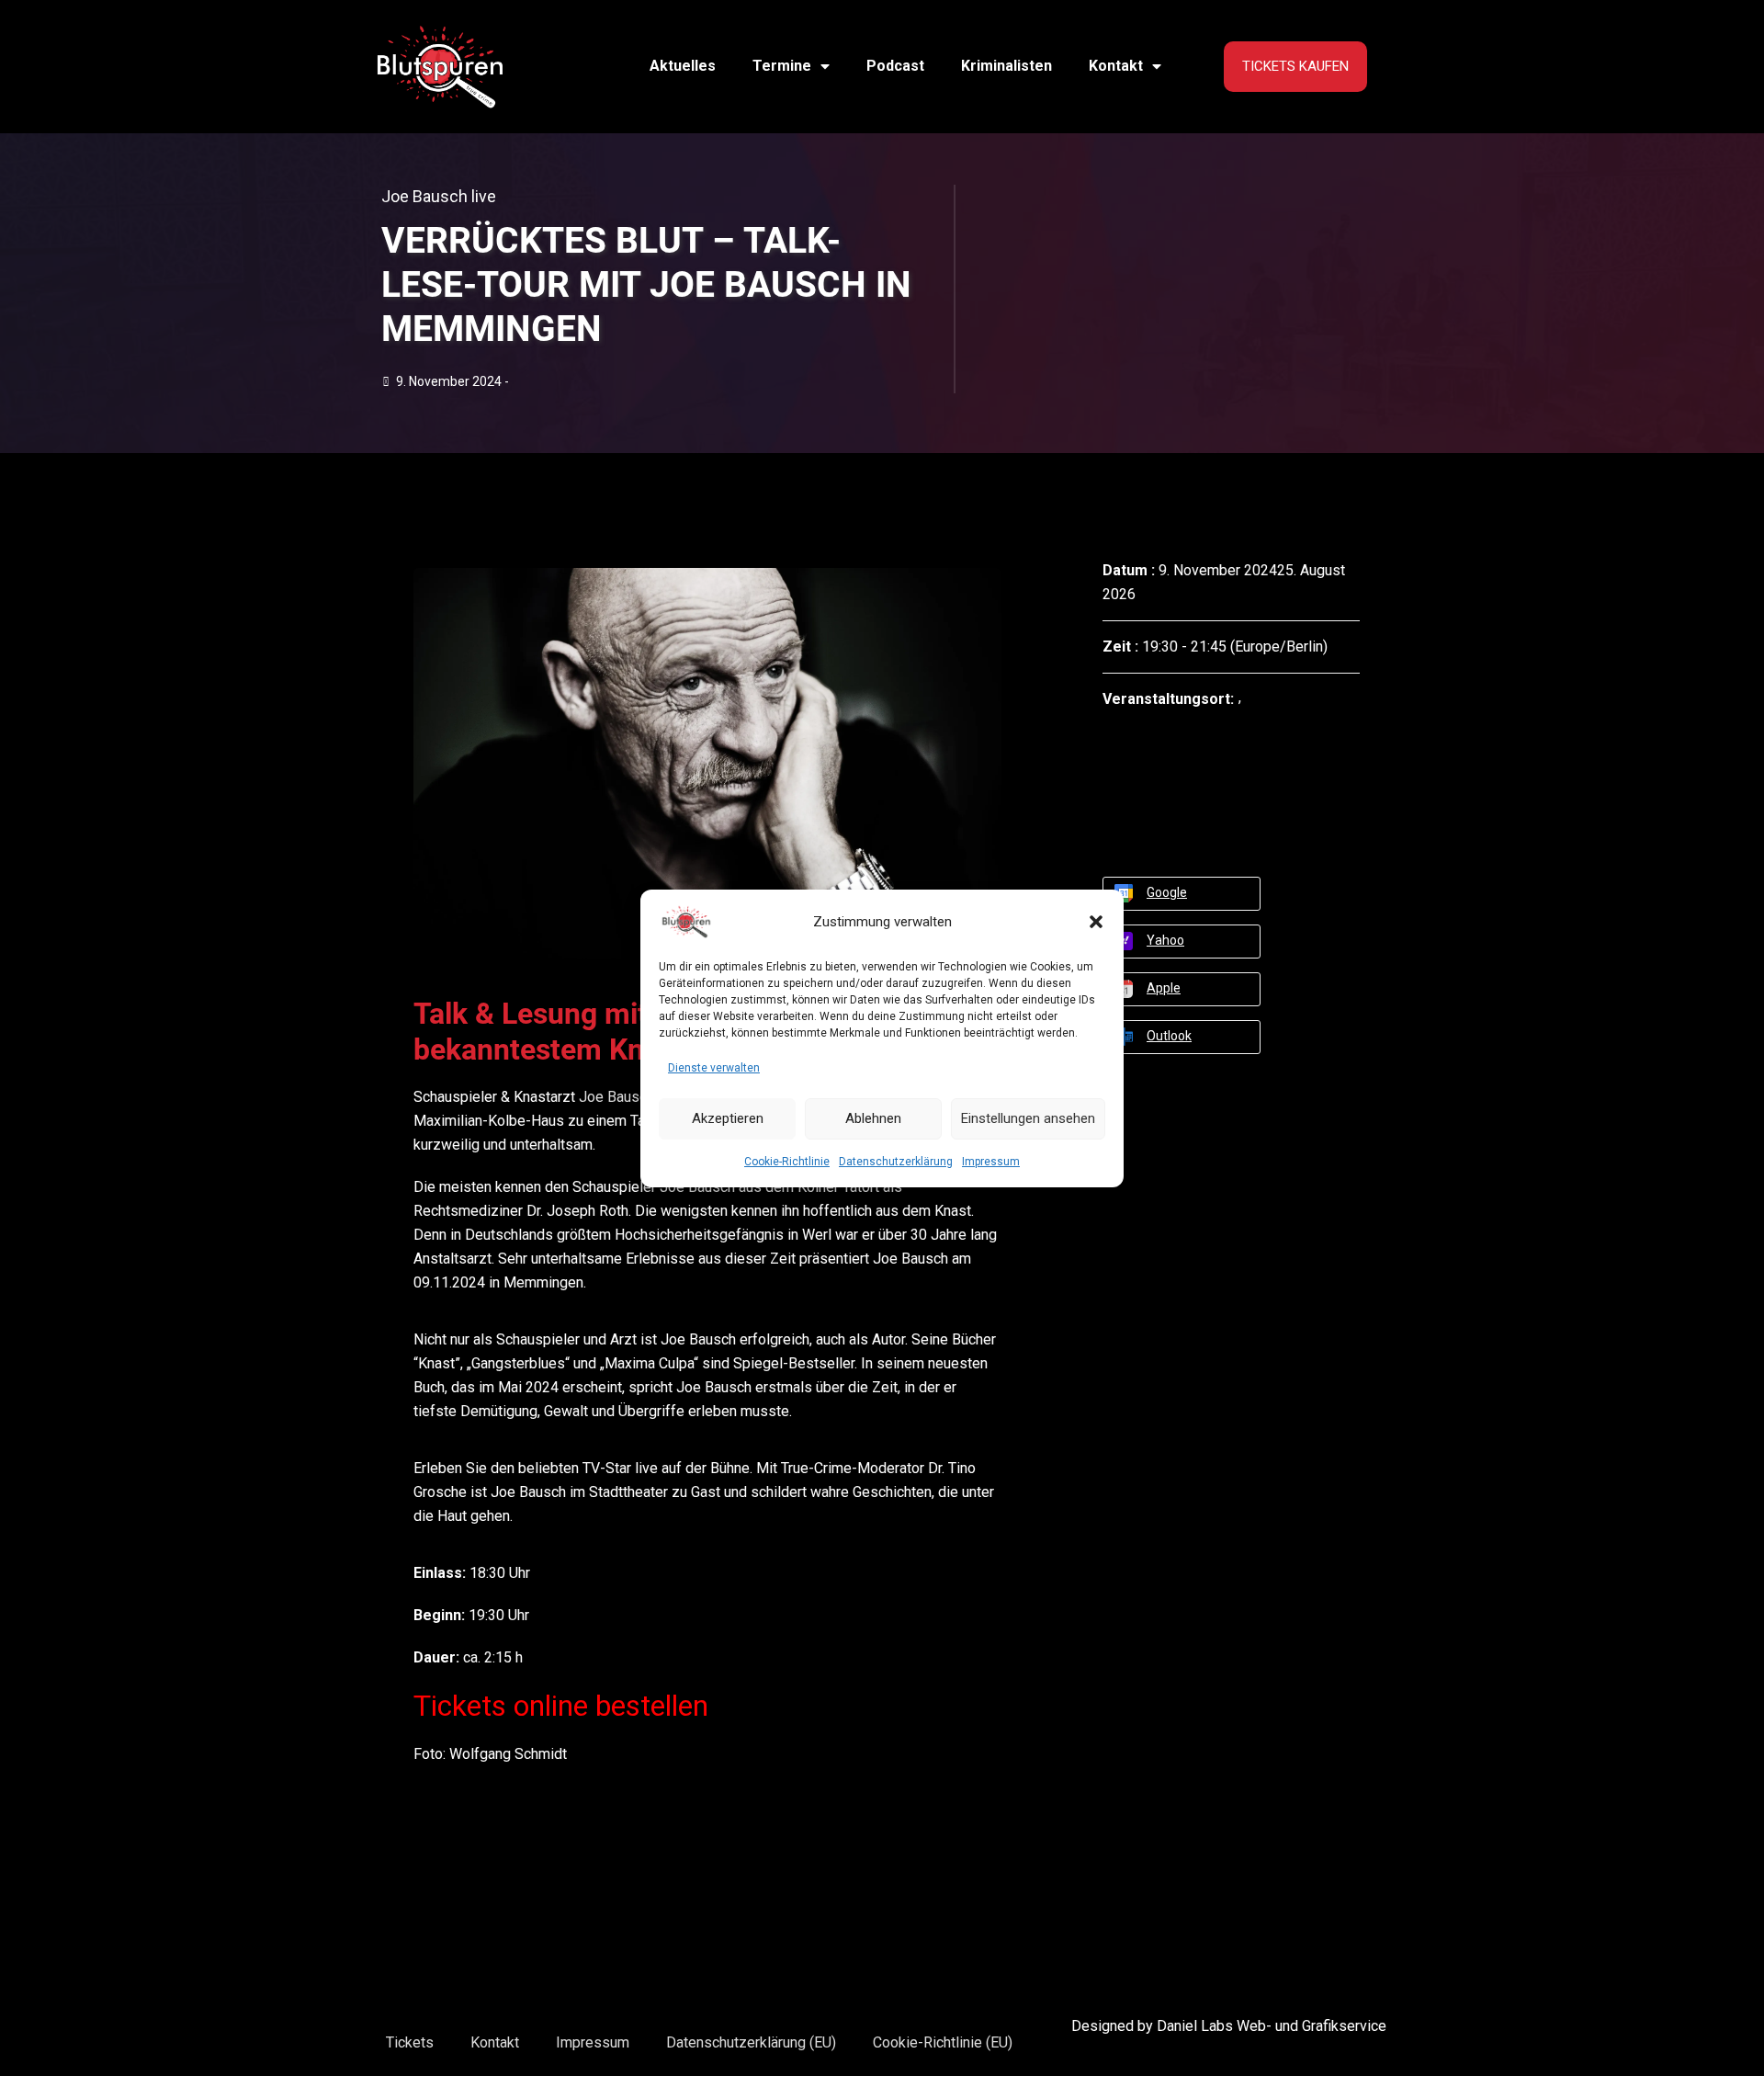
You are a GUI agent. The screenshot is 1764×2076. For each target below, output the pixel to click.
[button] (1096, 922)
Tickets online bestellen (561, 1706)
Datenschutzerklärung (896, 1162)
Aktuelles (683, 66)
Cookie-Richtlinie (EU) (943, 2042)
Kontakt (1116, 66)
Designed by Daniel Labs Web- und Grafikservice (1229, 2026)
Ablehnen (873, 1118)
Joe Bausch (616, 1097)
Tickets (410, 2042)
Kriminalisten (1006, 66)
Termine (782, 66)
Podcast (895, 66)
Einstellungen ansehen (1028, 1118)
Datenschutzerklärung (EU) (751, 2042)
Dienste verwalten (714, 1068)
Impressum (991, 1162)
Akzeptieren (728, 1118)
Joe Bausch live (439, 196)
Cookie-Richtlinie (787, 1162)
